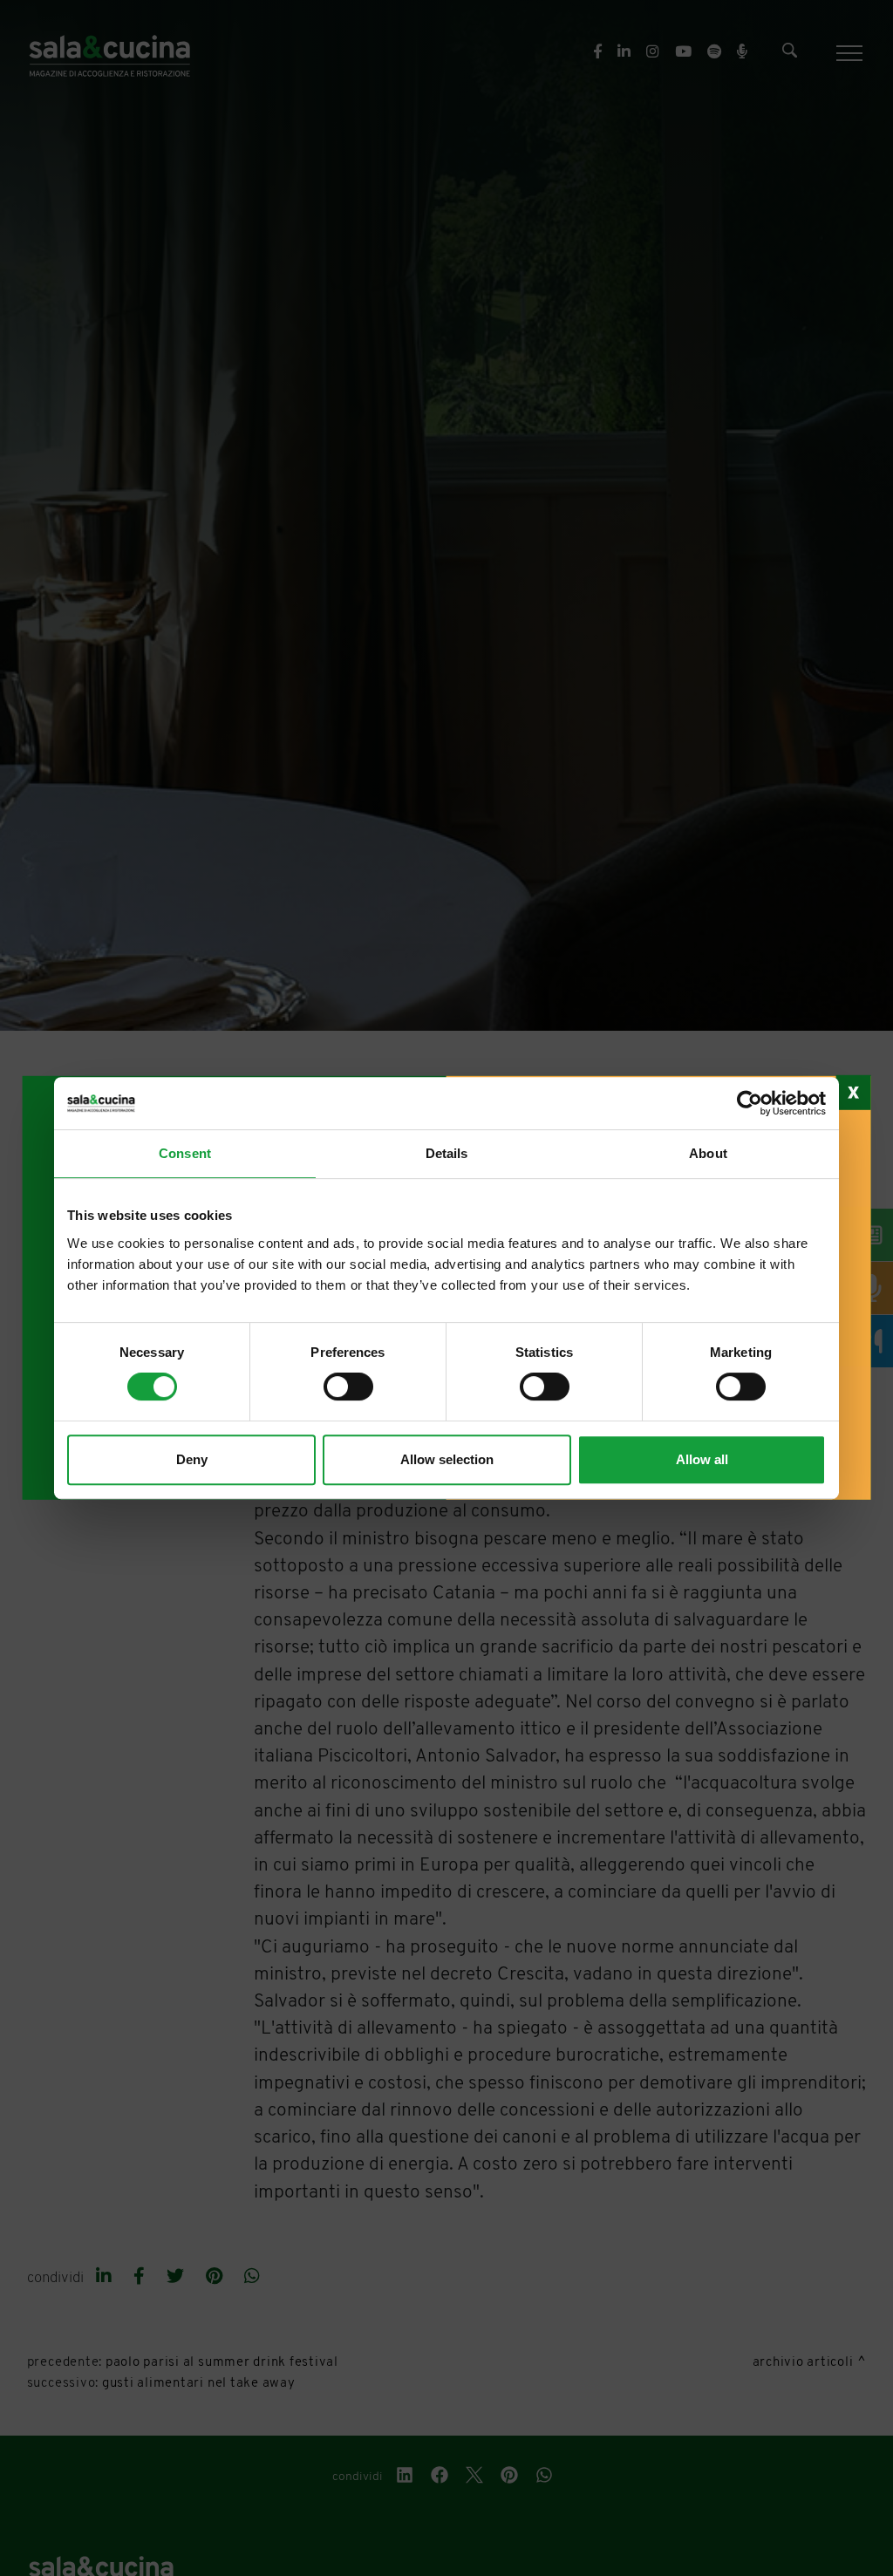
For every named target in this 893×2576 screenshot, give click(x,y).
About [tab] (708, 1153)
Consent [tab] (185, 1153)
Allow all (702, 1459)
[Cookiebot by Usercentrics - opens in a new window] (750, 1103)
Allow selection (447, 1459)
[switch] (348, 1387)
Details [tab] (447, 1153)
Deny (192, 1459)
